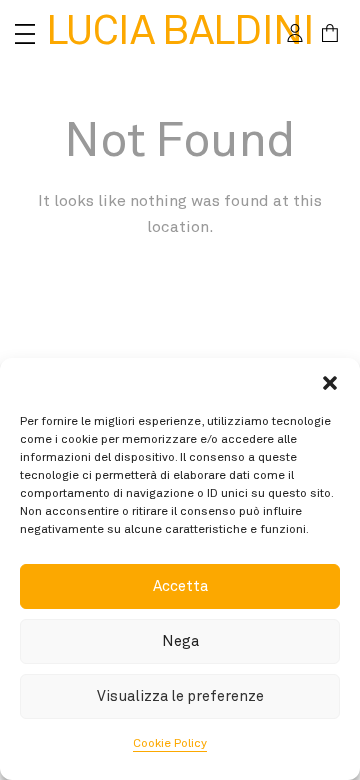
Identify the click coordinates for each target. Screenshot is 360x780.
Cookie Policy (170, 744)
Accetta (180, 586)
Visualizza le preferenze (180, 696)
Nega (180, 641)
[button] (330, 383)
